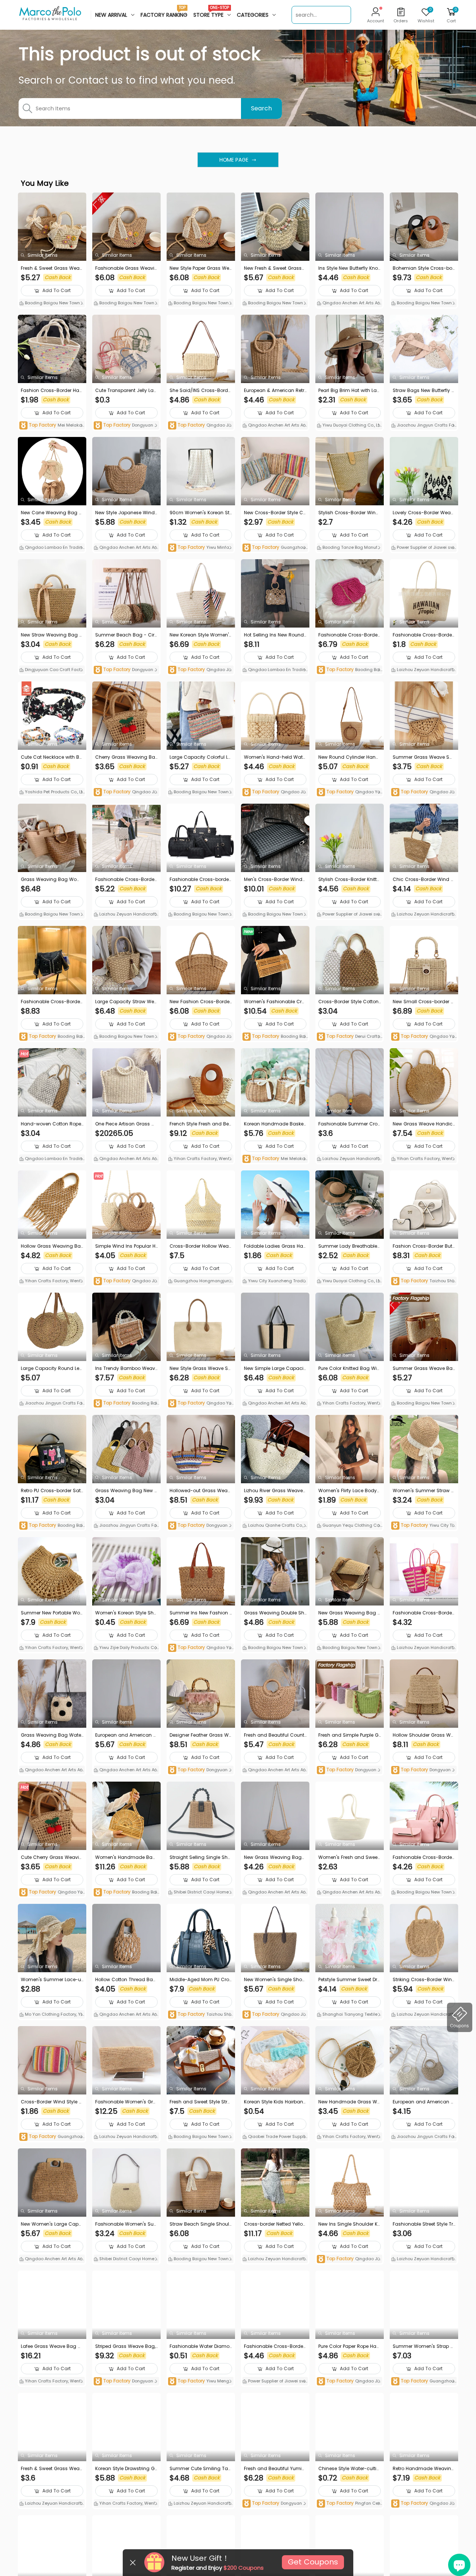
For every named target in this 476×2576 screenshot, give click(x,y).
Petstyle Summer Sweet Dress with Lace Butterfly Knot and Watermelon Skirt (349, 1980)
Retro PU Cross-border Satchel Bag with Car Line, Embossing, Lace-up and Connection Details (52, 1491)
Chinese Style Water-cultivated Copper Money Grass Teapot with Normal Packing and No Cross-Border (349, 2469)
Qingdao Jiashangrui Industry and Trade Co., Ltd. (200, 426)
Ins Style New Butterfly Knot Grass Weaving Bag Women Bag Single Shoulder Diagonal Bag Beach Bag (349, 268)
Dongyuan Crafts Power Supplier (126, 426)
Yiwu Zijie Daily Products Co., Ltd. (126, 1648)
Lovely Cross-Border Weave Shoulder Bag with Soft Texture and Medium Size (423, 513)
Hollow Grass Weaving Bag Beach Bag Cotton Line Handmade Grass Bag (52, 1246)
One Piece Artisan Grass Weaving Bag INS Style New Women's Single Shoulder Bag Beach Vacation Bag (126, 1124)
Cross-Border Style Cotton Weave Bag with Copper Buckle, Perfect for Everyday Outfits (348, 1002)
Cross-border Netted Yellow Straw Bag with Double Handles (275, 2224)
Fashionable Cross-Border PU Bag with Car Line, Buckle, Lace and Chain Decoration (52, 1002)
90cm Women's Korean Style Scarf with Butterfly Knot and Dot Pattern (201, 513)
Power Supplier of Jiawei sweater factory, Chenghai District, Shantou (424, 548)
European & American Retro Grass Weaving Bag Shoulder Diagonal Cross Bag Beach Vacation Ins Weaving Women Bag (275, 391)
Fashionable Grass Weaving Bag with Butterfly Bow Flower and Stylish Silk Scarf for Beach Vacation (126, 268)
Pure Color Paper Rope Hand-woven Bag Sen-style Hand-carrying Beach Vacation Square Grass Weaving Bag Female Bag (349, 2346)
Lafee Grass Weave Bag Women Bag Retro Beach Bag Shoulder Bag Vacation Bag (52, 2346)
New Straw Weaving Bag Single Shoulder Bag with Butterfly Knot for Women (52, 635)
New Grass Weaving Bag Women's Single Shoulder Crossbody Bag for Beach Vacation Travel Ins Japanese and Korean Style (275, 1857)
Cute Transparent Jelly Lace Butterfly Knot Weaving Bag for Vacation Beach (126, 391)
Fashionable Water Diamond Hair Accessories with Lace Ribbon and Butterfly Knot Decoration (200, 2346)
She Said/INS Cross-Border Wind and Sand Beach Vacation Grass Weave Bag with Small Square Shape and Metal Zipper (201, 391)
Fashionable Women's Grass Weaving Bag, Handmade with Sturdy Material (126, 2102)
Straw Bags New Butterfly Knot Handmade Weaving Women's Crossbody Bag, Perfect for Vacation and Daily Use (423, 391)
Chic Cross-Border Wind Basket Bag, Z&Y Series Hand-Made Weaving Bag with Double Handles (423, 879)
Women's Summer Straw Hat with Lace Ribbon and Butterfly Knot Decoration (423, 1491)
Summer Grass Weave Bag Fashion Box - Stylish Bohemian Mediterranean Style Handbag (424, 1368)
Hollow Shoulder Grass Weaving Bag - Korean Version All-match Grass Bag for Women (424, 1735)
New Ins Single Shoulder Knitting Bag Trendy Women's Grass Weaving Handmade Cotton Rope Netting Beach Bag (350, 2224)
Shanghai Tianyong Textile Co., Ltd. (349, 2015)
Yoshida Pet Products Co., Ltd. (51, 793)
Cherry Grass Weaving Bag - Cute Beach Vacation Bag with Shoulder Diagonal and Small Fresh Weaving (126, 757)
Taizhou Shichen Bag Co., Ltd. (424, 1281)
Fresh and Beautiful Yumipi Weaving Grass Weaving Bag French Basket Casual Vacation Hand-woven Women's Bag (275, 2469)
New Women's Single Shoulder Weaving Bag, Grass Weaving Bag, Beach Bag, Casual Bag (275, 1980)
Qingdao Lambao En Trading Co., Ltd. (51, 548)
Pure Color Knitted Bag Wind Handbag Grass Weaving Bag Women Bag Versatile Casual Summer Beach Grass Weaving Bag (349, 1368)
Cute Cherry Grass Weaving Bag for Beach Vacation (51, 1857)
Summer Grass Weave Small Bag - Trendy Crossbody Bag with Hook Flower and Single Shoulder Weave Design (424, 757)
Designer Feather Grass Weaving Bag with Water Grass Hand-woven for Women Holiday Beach (200, 1735)
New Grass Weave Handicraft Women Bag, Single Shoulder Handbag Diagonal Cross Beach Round (423, 1124)
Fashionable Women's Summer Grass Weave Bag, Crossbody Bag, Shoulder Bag (125, 2224)
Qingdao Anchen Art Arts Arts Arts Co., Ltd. (349, 304)
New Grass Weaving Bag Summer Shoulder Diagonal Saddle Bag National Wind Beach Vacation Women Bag (349, 1613)
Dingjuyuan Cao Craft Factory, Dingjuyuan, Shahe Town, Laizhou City (52, 670)
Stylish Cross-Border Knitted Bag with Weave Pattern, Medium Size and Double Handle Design (349, 879)
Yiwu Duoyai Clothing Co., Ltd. (348, 426)
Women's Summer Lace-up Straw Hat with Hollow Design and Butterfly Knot (51, 1980)
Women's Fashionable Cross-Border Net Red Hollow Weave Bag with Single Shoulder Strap (274, 1002)
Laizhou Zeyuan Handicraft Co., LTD (422, 670)
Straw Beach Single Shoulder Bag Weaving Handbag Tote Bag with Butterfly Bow (200, 2224)
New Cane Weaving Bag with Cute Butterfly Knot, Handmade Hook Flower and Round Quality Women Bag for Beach (52, 513)
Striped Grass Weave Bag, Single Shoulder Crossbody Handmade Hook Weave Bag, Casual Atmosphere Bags (126, 2346)
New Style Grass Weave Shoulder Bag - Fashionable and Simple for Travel (200, 1368)
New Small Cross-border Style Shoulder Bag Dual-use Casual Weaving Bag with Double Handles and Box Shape (424, 1002)
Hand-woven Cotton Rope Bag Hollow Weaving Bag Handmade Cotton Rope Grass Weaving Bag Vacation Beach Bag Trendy (52, 1124)
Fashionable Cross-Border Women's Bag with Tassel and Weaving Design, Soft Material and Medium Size (126, 879)
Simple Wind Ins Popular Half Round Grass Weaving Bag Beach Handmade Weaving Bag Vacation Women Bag (125, 1246)
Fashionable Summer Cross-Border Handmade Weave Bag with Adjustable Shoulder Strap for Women (349, 1124)
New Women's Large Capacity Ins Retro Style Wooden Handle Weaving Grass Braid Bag (52, 2224)
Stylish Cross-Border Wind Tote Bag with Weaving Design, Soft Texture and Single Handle (349, 513)
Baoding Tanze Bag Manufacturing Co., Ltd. (349, 548)
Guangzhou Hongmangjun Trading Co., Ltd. (200, 1281)
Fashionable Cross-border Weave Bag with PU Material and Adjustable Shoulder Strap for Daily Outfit (201, 879)
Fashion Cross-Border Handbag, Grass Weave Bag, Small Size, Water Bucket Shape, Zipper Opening (52, 391)
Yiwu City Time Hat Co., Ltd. (422, 1526)
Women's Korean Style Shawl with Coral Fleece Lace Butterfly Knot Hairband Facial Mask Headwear (126, 1613)
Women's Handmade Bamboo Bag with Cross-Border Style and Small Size (126, 1857)
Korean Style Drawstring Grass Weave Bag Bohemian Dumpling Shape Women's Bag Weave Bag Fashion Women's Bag (126, 2469)
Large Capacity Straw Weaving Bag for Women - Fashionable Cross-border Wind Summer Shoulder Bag (126, 1002)
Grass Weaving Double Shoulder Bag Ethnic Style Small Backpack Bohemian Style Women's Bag (275, 1613)
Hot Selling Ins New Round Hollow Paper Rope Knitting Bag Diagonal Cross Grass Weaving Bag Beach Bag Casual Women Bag (275, 635)
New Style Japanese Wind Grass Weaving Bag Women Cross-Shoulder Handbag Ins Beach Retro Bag (126, 513)
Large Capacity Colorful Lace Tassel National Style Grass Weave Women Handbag (201, 757)
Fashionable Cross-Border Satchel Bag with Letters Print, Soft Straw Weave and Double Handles (423, 635)
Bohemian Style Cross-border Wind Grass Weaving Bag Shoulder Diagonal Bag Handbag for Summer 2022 (424, 268)
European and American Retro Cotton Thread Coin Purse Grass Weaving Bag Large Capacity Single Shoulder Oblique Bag (126, 1735)
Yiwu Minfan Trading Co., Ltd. (200, 548)
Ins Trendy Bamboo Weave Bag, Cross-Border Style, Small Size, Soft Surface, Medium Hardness (126, 1368)
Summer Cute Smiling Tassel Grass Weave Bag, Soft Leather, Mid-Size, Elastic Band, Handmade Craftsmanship (201, 2469)
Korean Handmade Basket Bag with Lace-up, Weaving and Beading (274, 1124)
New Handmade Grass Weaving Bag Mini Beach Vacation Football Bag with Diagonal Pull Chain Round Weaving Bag (350, 2102)
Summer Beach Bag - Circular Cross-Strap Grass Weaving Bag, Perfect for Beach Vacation (126, 635)
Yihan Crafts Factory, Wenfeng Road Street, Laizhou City (200, 1159)
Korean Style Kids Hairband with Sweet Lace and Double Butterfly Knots (275, 2102)
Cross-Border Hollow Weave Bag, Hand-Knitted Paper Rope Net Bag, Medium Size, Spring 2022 (200, 1246)
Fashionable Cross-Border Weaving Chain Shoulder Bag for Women (350, 635)
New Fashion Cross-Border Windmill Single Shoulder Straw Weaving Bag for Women (201, 1002)
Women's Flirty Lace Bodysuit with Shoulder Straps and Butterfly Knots (350, 1491)
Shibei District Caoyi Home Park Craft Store (200, 1893)
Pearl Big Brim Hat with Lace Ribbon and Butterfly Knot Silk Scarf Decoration (350, 391)
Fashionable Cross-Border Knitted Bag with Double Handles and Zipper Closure (275, 2346)
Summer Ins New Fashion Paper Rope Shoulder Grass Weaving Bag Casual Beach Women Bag (201, 1613)
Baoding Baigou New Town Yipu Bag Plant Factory (349, 670)
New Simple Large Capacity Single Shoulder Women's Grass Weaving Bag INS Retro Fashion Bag (274, 1368)
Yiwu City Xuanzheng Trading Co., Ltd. (274, 1281)
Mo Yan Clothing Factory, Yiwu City (51, 2015)
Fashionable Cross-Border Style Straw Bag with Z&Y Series (424, 1613)
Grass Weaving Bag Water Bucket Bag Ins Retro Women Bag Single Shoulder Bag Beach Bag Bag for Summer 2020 (52, 1735)
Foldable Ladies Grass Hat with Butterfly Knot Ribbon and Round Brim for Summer (274, 1246)
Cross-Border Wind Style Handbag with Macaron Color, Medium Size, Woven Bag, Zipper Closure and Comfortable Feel (52, 2102)
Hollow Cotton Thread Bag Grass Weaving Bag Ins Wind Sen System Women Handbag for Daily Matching (126, 1980)
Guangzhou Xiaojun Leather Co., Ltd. (274, 548)
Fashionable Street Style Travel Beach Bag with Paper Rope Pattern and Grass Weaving (424, 2224)
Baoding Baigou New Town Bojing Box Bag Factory (51, 304)
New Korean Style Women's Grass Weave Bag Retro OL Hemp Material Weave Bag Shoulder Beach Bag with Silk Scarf (200, 635)
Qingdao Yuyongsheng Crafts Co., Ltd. (350, 792)
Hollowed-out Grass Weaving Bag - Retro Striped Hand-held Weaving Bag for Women (200, 1491)
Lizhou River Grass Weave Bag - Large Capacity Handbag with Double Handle (275, 1491)
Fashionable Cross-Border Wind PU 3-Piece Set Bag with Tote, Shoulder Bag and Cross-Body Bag (424, 1857)
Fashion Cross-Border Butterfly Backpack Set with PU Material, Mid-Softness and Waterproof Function (424, 1246)
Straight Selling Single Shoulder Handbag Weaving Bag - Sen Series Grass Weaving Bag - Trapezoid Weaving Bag (200, 1857)
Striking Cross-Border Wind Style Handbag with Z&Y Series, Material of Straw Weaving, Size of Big (424, 1980)
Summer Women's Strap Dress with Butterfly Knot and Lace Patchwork (424, 2346)
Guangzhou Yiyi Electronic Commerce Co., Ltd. (424, 2381)
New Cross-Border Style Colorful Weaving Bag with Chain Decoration (275, 513)
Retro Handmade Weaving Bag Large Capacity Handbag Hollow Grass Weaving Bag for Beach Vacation (424, 2469)
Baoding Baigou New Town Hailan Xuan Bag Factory (200, 915)
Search (261, 108)
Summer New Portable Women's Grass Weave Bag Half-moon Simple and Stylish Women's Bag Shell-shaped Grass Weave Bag (52, 1613)
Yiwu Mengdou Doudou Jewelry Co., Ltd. (200, 2381)
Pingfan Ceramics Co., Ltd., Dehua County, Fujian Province (350, 2504)
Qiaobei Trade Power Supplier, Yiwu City (275, 2137)
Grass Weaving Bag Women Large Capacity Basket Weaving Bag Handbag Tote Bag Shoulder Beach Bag (52, 879)
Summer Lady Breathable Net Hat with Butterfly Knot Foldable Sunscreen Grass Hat (349, 1246)
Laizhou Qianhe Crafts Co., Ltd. (275, 1526)
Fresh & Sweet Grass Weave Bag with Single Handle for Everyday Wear (52, 2469)
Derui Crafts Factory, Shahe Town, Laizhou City (349, 1037)
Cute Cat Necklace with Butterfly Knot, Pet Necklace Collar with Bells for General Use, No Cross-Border (52, 757)
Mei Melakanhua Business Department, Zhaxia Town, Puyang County (52, 426)
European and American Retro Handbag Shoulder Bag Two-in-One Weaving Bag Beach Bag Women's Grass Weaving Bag (424, 2102)
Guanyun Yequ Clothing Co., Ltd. (349, 1526)
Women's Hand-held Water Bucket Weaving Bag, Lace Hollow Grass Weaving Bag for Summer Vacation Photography (275, 757)
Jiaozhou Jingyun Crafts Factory (424, 426)
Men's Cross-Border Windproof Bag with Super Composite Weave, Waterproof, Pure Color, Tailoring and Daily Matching (275, 879)
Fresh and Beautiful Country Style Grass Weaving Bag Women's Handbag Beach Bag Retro (275, 1735)
